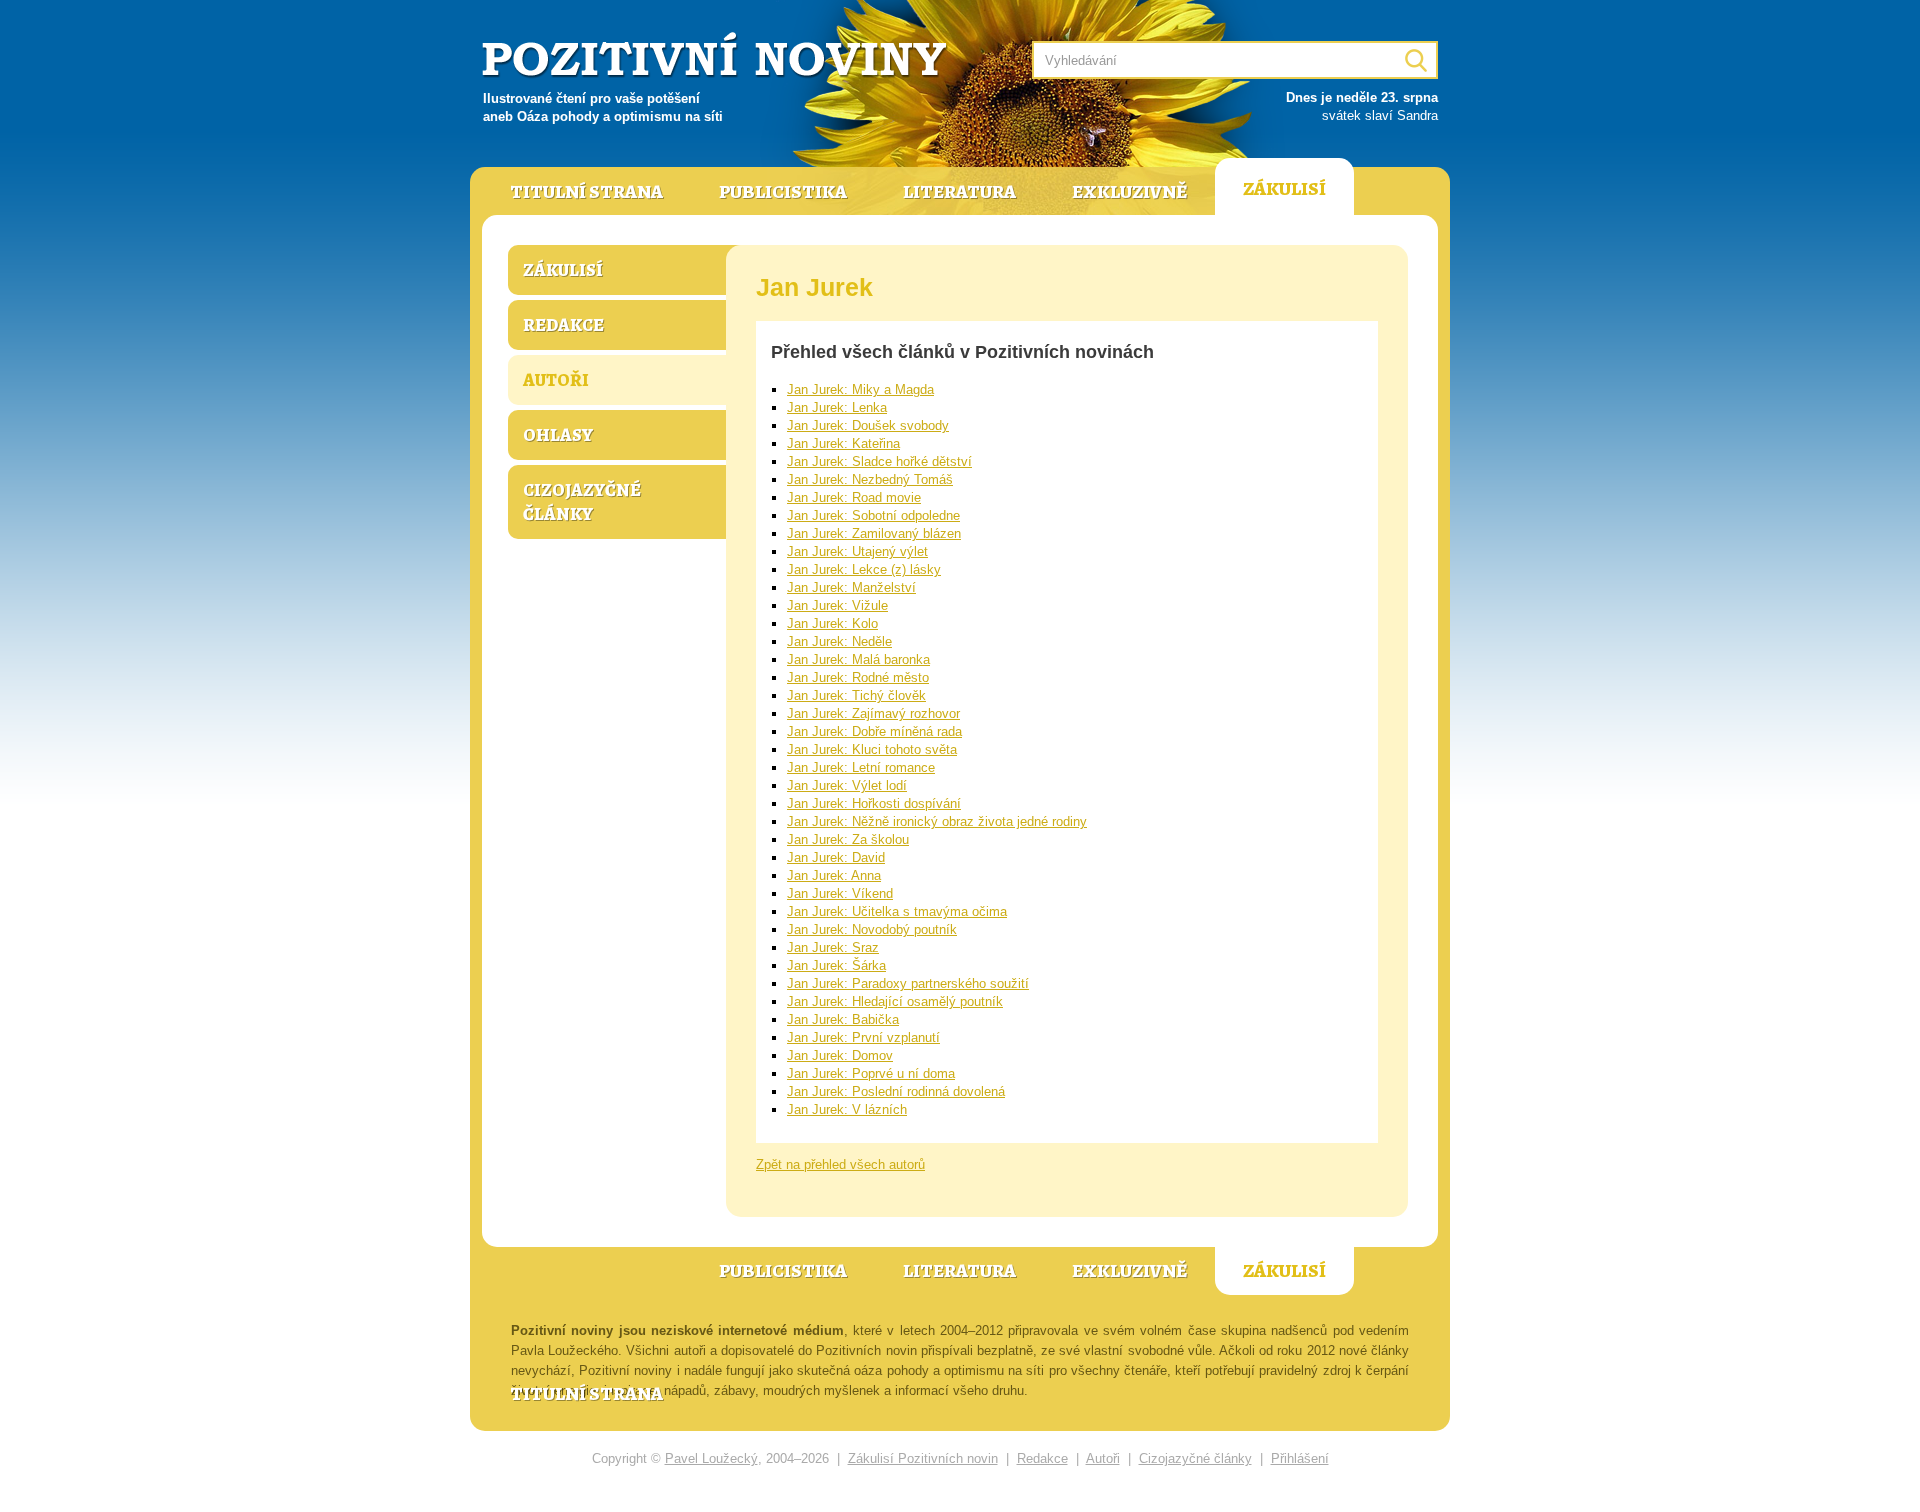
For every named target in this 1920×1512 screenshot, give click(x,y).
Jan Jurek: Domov (840, 1055)
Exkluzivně (1129, 192)
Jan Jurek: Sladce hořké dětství (879, 461)
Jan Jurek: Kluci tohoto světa (872, 749)
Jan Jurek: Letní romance (861, 767)
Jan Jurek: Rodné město (858, 677)
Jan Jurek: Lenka (837, 407)
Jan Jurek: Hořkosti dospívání (874, 803)
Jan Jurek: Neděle (839, 641)
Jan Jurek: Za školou (848, 839)
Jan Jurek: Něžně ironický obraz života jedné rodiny (937, 821)
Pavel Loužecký (711, 1458)
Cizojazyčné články (582, 502)
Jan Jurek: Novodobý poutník (872, 929)
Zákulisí (1284, 189)
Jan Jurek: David (836, 857)
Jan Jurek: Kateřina (843, 443)
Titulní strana (586, 192)
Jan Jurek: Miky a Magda (860, 389)
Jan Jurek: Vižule (837, 605)
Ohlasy (558, 435)
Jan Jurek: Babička (843, 1019)
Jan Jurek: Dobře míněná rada (874, 731)
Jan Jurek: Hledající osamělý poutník (895, 1001)
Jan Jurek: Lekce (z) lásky (864, 569)
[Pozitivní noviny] (717, 56)
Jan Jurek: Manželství (851, 587)
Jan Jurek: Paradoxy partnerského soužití (908, 983)
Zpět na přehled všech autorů (840, 1164)
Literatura (959, 192)
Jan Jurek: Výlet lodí (847, 785)
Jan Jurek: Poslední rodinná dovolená (896, 1091)
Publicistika (783, 192)
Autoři (556, 380)
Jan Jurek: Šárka (836, 965)
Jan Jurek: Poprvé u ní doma (871, 1073)
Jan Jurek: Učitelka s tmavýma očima (897, 911)
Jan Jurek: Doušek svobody (868, 425)
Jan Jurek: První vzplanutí (863, 1037)
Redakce (563, 325)
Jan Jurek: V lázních (847, 1109)
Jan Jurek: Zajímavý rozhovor (873, 713)
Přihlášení (1300, 1458)
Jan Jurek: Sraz (833, 947)
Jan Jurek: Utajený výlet (857, 551)
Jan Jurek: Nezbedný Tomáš (870, 479)
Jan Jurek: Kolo (832, 623)
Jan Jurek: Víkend (840, 893)
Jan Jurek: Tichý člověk (856, 695)
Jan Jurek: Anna (834, 875)
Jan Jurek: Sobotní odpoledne (873, 515)
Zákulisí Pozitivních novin (923, 1458)
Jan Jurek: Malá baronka (858, 659)
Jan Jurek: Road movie (854, 497)
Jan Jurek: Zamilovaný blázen (874, 533)
